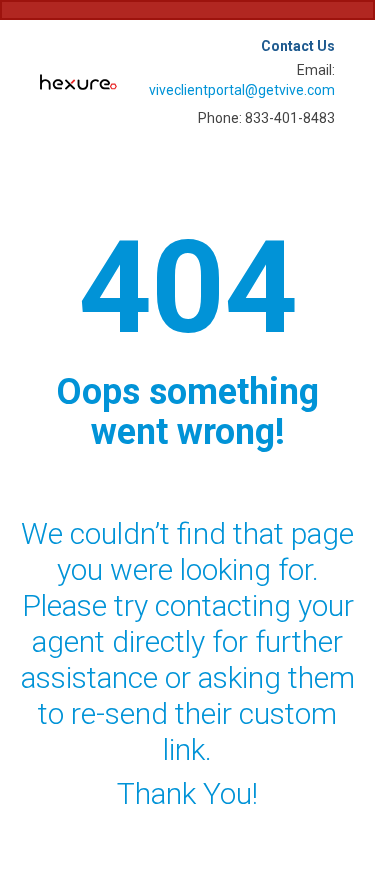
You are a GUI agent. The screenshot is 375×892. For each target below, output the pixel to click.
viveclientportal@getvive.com (242, 90)
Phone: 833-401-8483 (266, 118)
